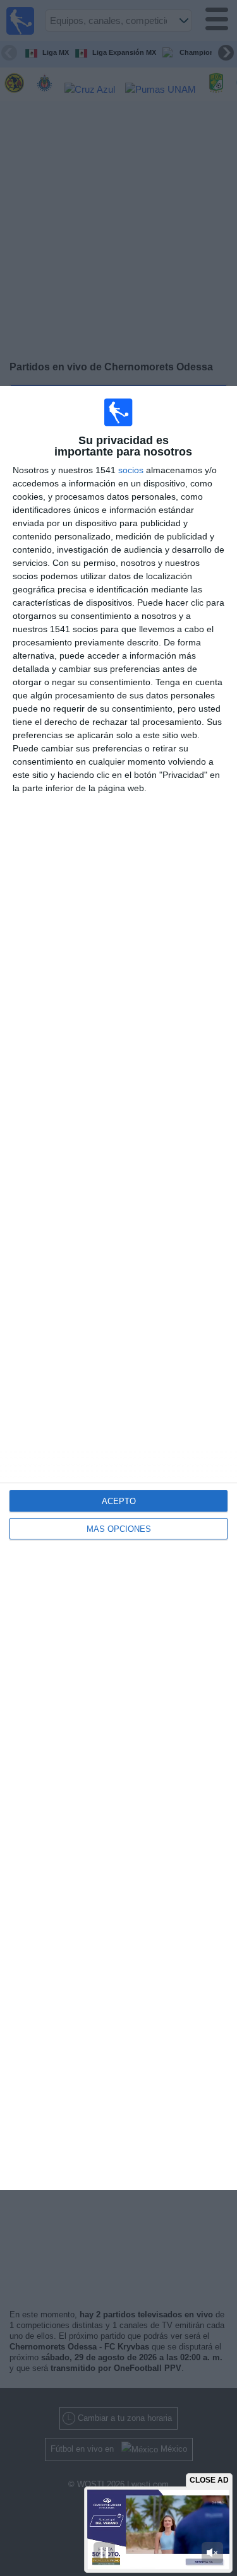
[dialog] (118, 1288)
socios (131, 470)
